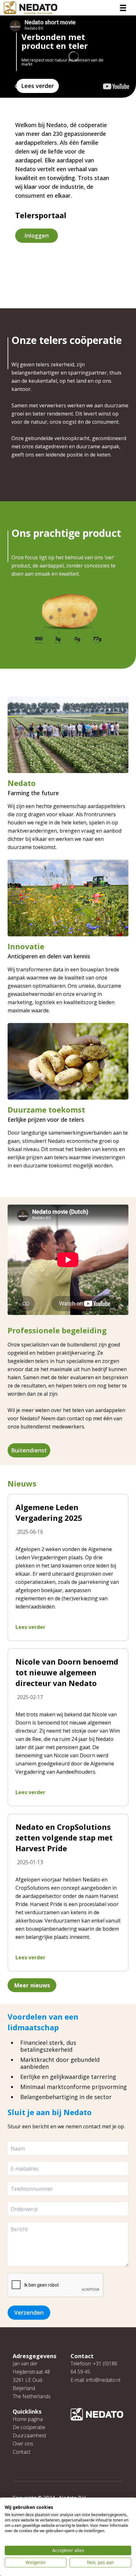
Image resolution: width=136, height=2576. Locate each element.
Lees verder (37, 86)
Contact (22, 2452)
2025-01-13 (30, 1862)
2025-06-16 (30, 1532)
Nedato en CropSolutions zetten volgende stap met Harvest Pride (64, 1838)
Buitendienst (29, 1450)
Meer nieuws (32, 1985)
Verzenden (29, 2312)
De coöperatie (29, 2427)
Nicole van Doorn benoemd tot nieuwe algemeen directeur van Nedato (67, 1672)
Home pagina (28, 2419)
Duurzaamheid (29, 2435)
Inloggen (37, 236)
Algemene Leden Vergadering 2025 (49, 1512)
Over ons (23, 2444)
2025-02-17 (30, 1697)
